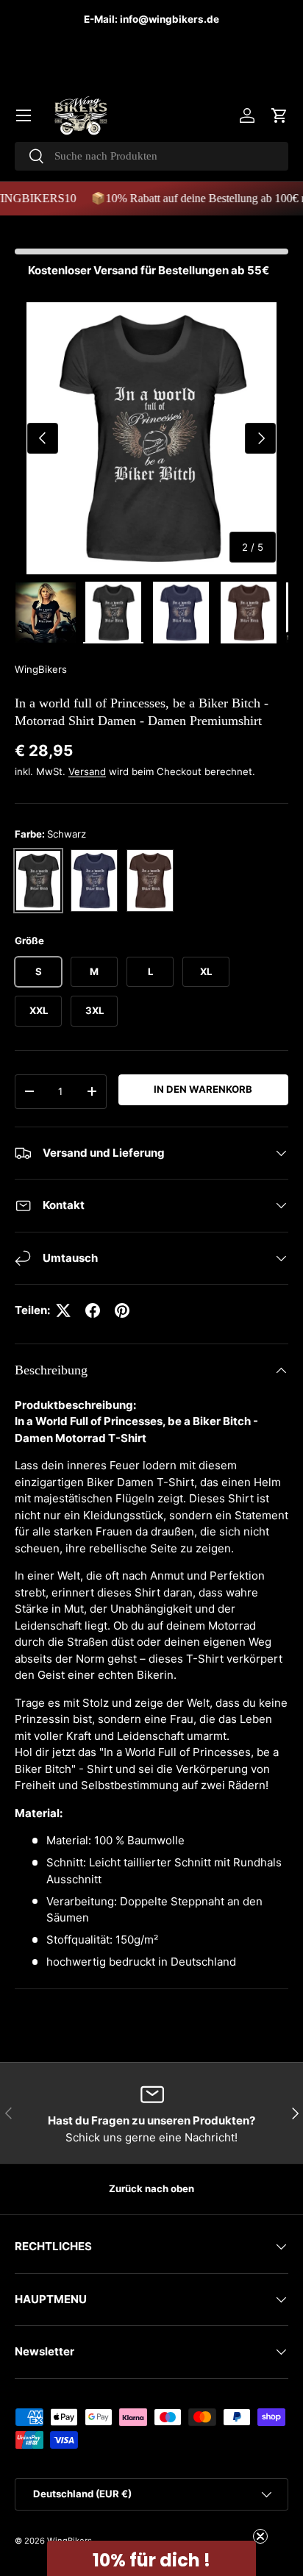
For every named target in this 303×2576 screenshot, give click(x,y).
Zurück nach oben (151, 2188)
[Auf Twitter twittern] (63, 1310)
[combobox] (151, 156)
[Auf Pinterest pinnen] (122, 1310)
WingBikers (41, 669)
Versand (87, 771)
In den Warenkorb (203, 1089)
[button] (279, 115)
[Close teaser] (260, 2536)
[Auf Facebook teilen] (93, 1310)
